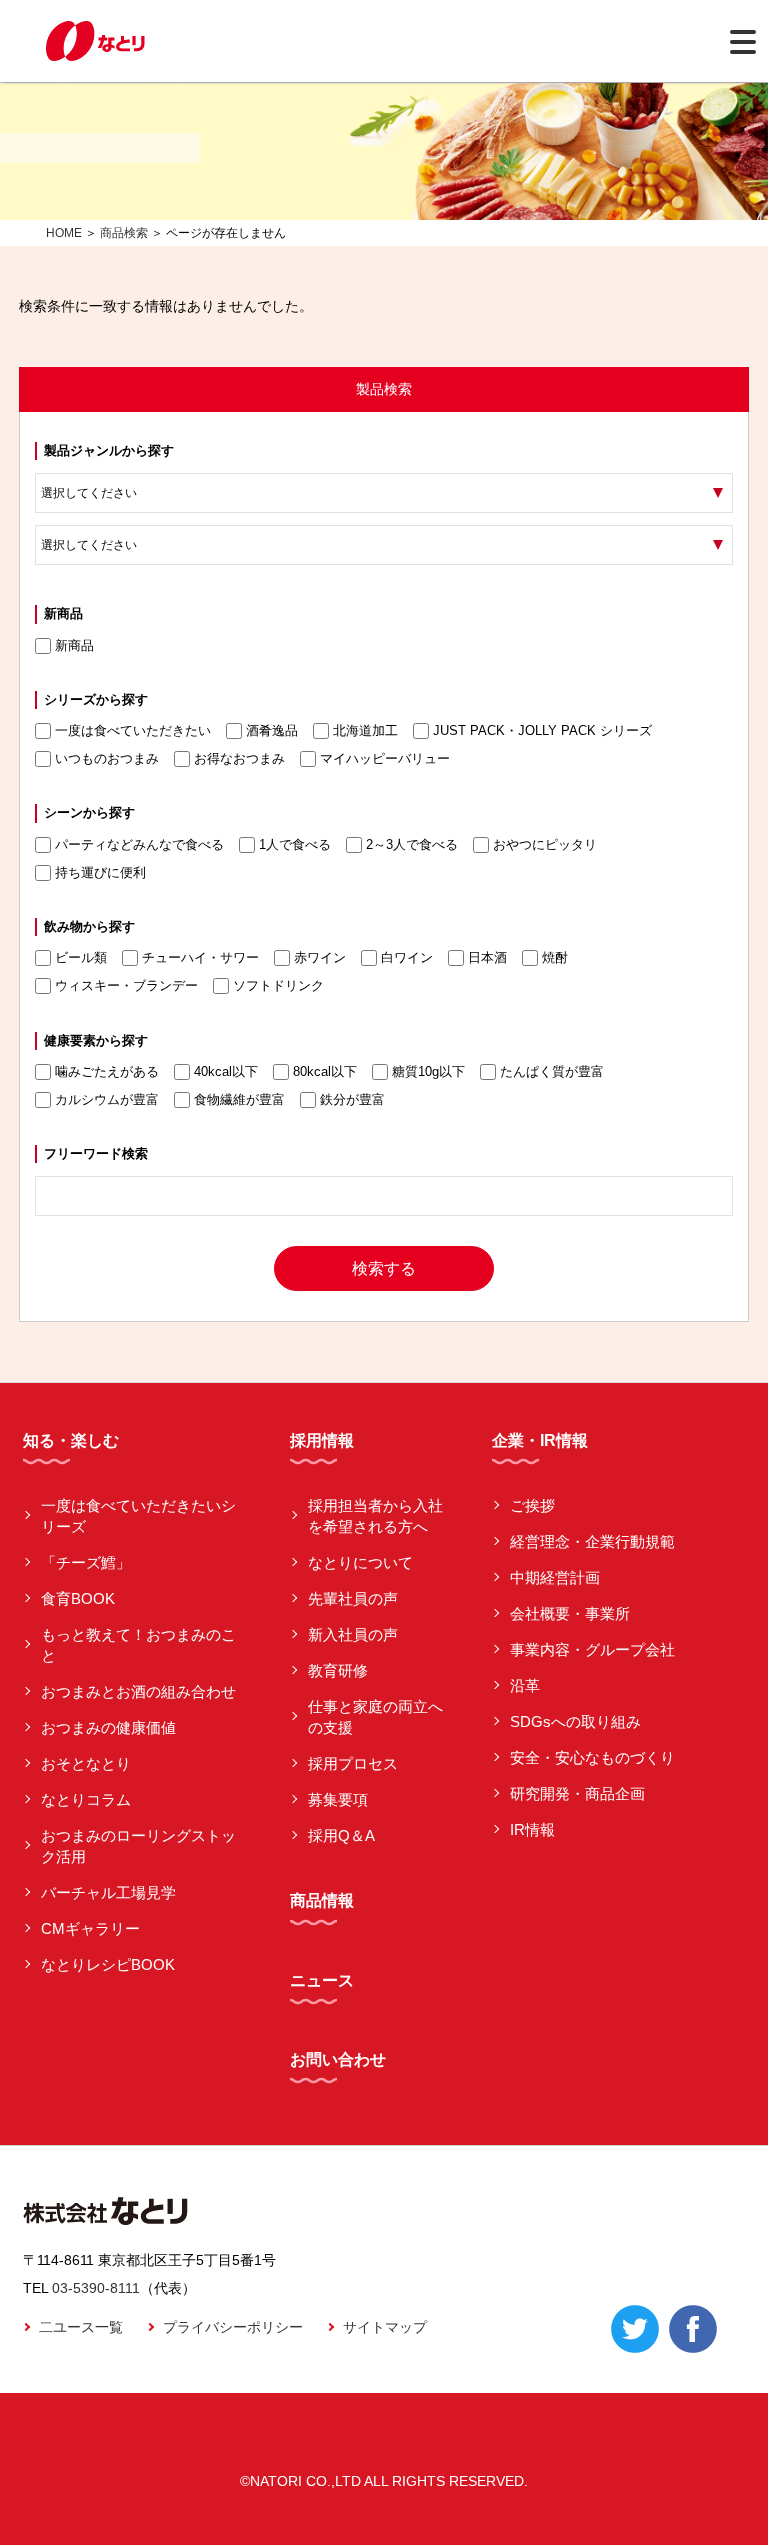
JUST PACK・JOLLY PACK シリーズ (542, 730)
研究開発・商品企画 (577, 1793)
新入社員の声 (353, 1634)
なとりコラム (86, 1799)
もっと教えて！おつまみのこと (138, 1645)
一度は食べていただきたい (133, 730)
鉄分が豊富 (352, 1099)
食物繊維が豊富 (239, 1099)
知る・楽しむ (71, 1440)
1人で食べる (295, 844)
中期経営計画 (555, 1577)
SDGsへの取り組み (575, 1721)
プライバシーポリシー (233, 2327)
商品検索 (124, 233)
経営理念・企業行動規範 (592, 1541)
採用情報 (322, 1440)
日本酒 (487, 957)
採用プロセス (353, 1763)
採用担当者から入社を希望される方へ (375, 1516)
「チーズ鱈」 (86, 1562)
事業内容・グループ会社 (592, 1649)
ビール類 (81, 957)
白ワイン (407, 957)
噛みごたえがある (107, 1071)
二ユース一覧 (81, 2327)
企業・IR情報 (540, 1440)
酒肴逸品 (272, 730)
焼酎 (555, 957)
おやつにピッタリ (545, 844)
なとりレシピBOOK (108, 1964)
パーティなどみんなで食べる (139, 844)
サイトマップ (385, 2327)
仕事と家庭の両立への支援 (375, 1717)
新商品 (74, 645)
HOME (64, 233)
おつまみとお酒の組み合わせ (138, 1691)
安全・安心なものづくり (592, 1757)
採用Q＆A (341, 1835)
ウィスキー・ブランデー (126, 985)
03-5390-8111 (96, 2288)
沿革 (525, 1685)
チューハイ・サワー (200, 957)
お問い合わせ (338, 2059)
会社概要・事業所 (570, 1613)
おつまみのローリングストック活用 (138, 1846)
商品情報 (322, 1900)
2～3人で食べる (412, 844)
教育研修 (338, 1670)
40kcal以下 (226, 1071)
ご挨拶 (532, 1505)
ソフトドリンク (278, 985)
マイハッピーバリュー (385, 758)
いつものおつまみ (107, 758)
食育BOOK (78, 1598)
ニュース (322, 1980)
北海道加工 (365, 730)
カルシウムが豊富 (107, 1099)
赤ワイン (320, 957)
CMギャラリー (90, 1928)
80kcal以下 (325, 1071)
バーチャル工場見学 (108, 1892)
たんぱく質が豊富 (552, 1071)
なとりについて (360, 1562)
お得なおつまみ (239, 758)
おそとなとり (86, 1763)
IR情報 (532, 1829)
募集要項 (338, 1799)
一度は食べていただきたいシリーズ (138, 1516)
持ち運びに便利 (100, 872)
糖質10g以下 (428, 1071)
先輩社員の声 (353, 1598)
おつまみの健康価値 (108, 1727)
